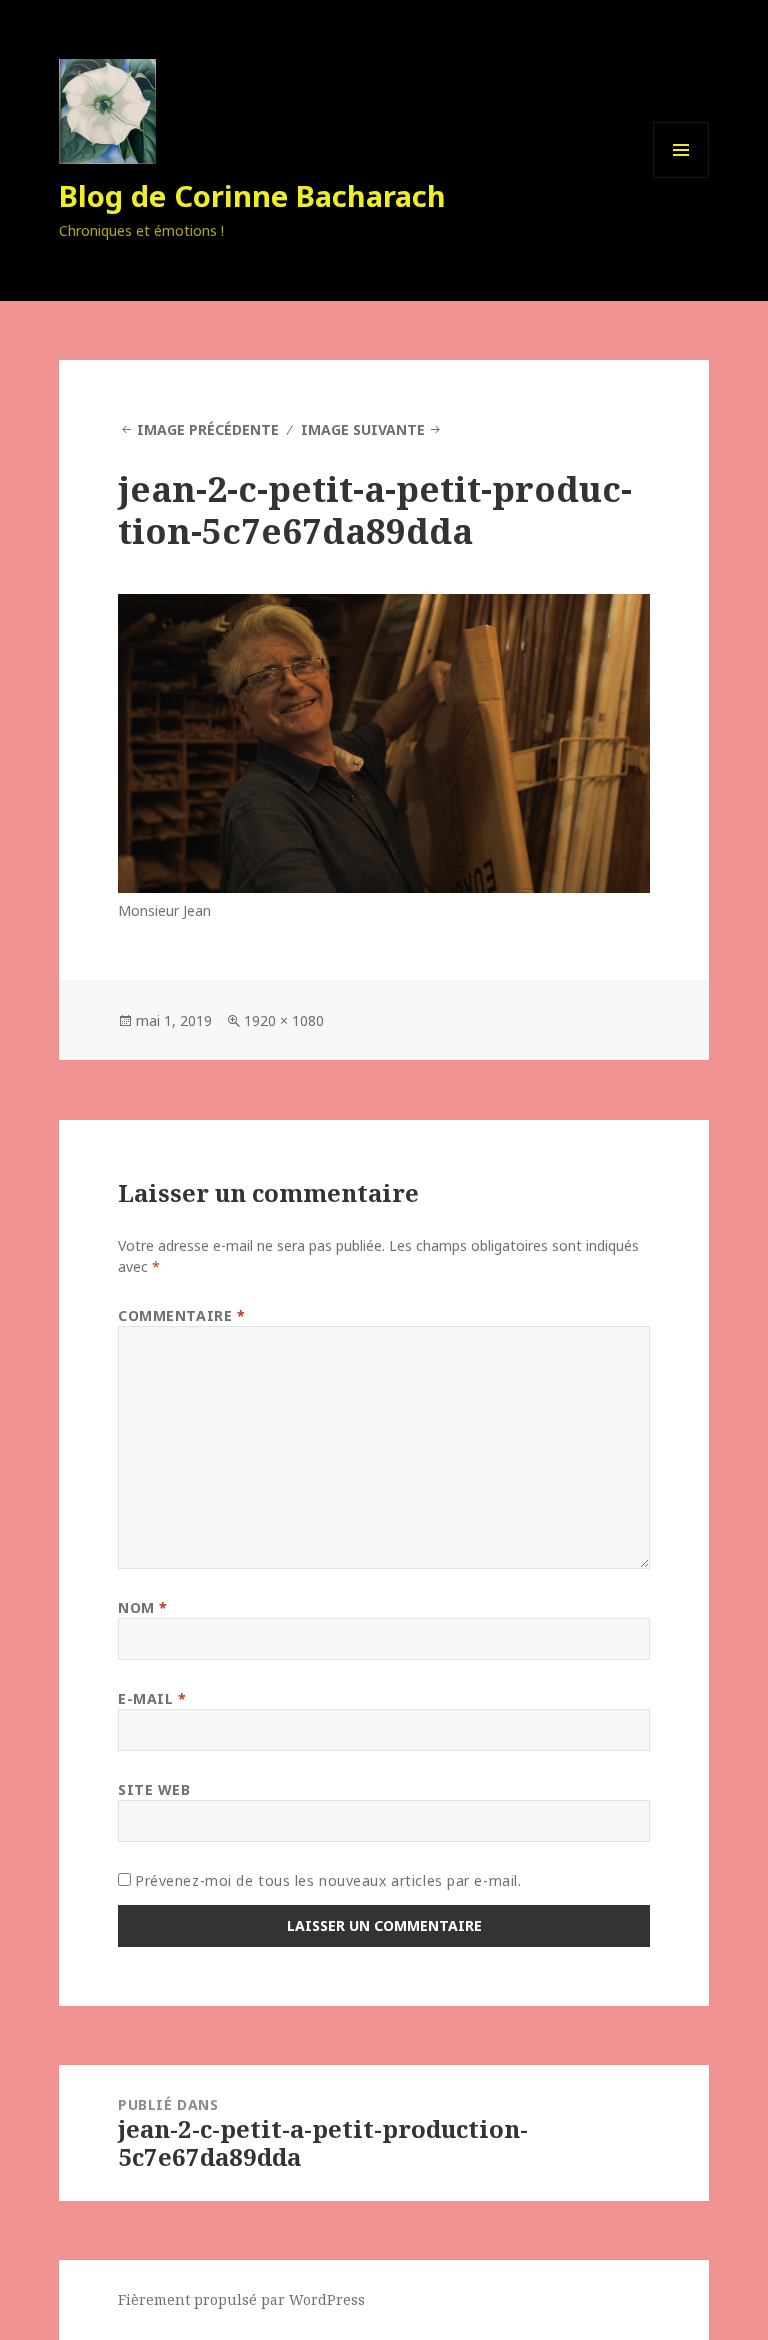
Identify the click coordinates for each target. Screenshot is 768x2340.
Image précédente (208, 429)
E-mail (152, 1698)
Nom (143, 1607)
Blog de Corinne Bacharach (252, 195)
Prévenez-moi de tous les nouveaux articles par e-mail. (328, 1880)
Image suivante (363, 429)
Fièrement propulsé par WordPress (241, 2299)
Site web (154, 1789)
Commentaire (181, 1315)
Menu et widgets (681, 177)
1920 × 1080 (284, 1020)
